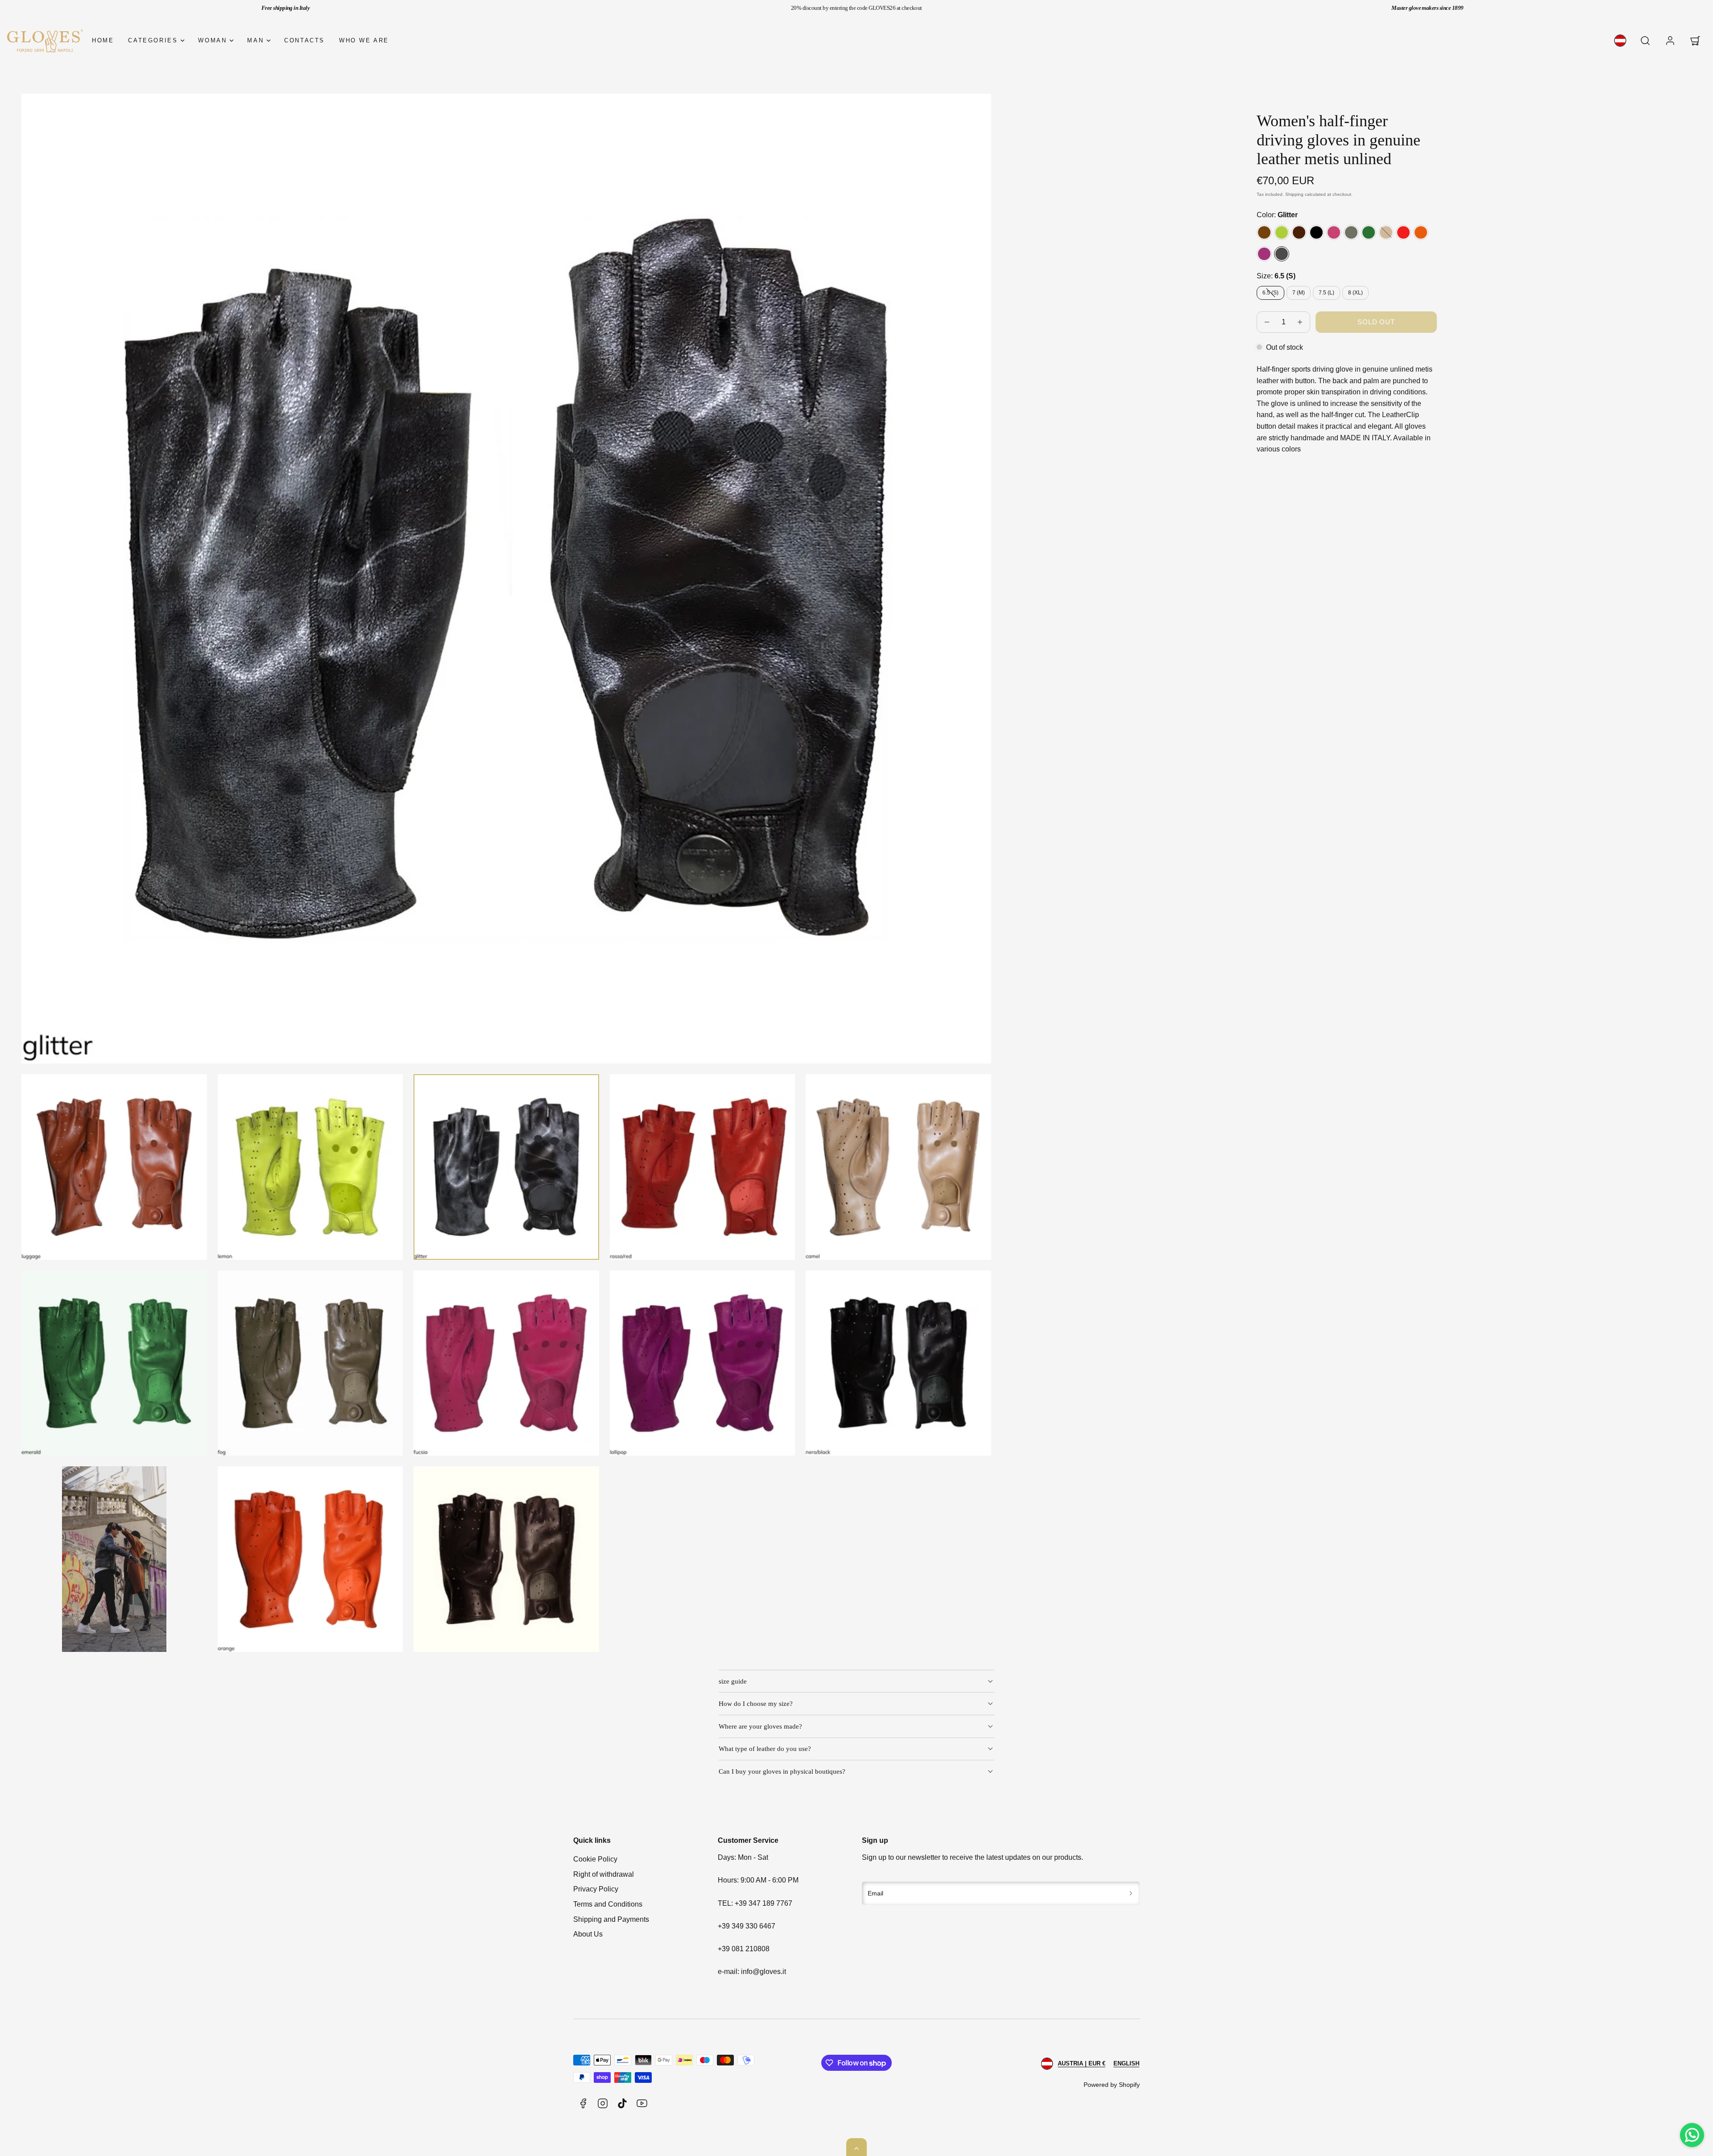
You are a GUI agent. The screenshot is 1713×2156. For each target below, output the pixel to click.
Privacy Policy (596, 1889)
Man (255, 40)
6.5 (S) (1273, 294)
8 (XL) (1355, 293)
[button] (1645, 41)
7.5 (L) (1326, 293)
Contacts (304, 40)
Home (103, 40)
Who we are (364, 40)
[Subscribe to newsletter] (1131, 1893)
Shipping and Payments (611, 1919)
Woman (212, 40)
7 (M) (1299, 293)
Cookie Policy (595, 1859)
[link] (1620, 41)
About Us (588, 1934)
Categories (153, 40)
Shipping (1294, 194)
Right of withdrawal (604, 1874)
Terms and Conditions (608, 1904)
